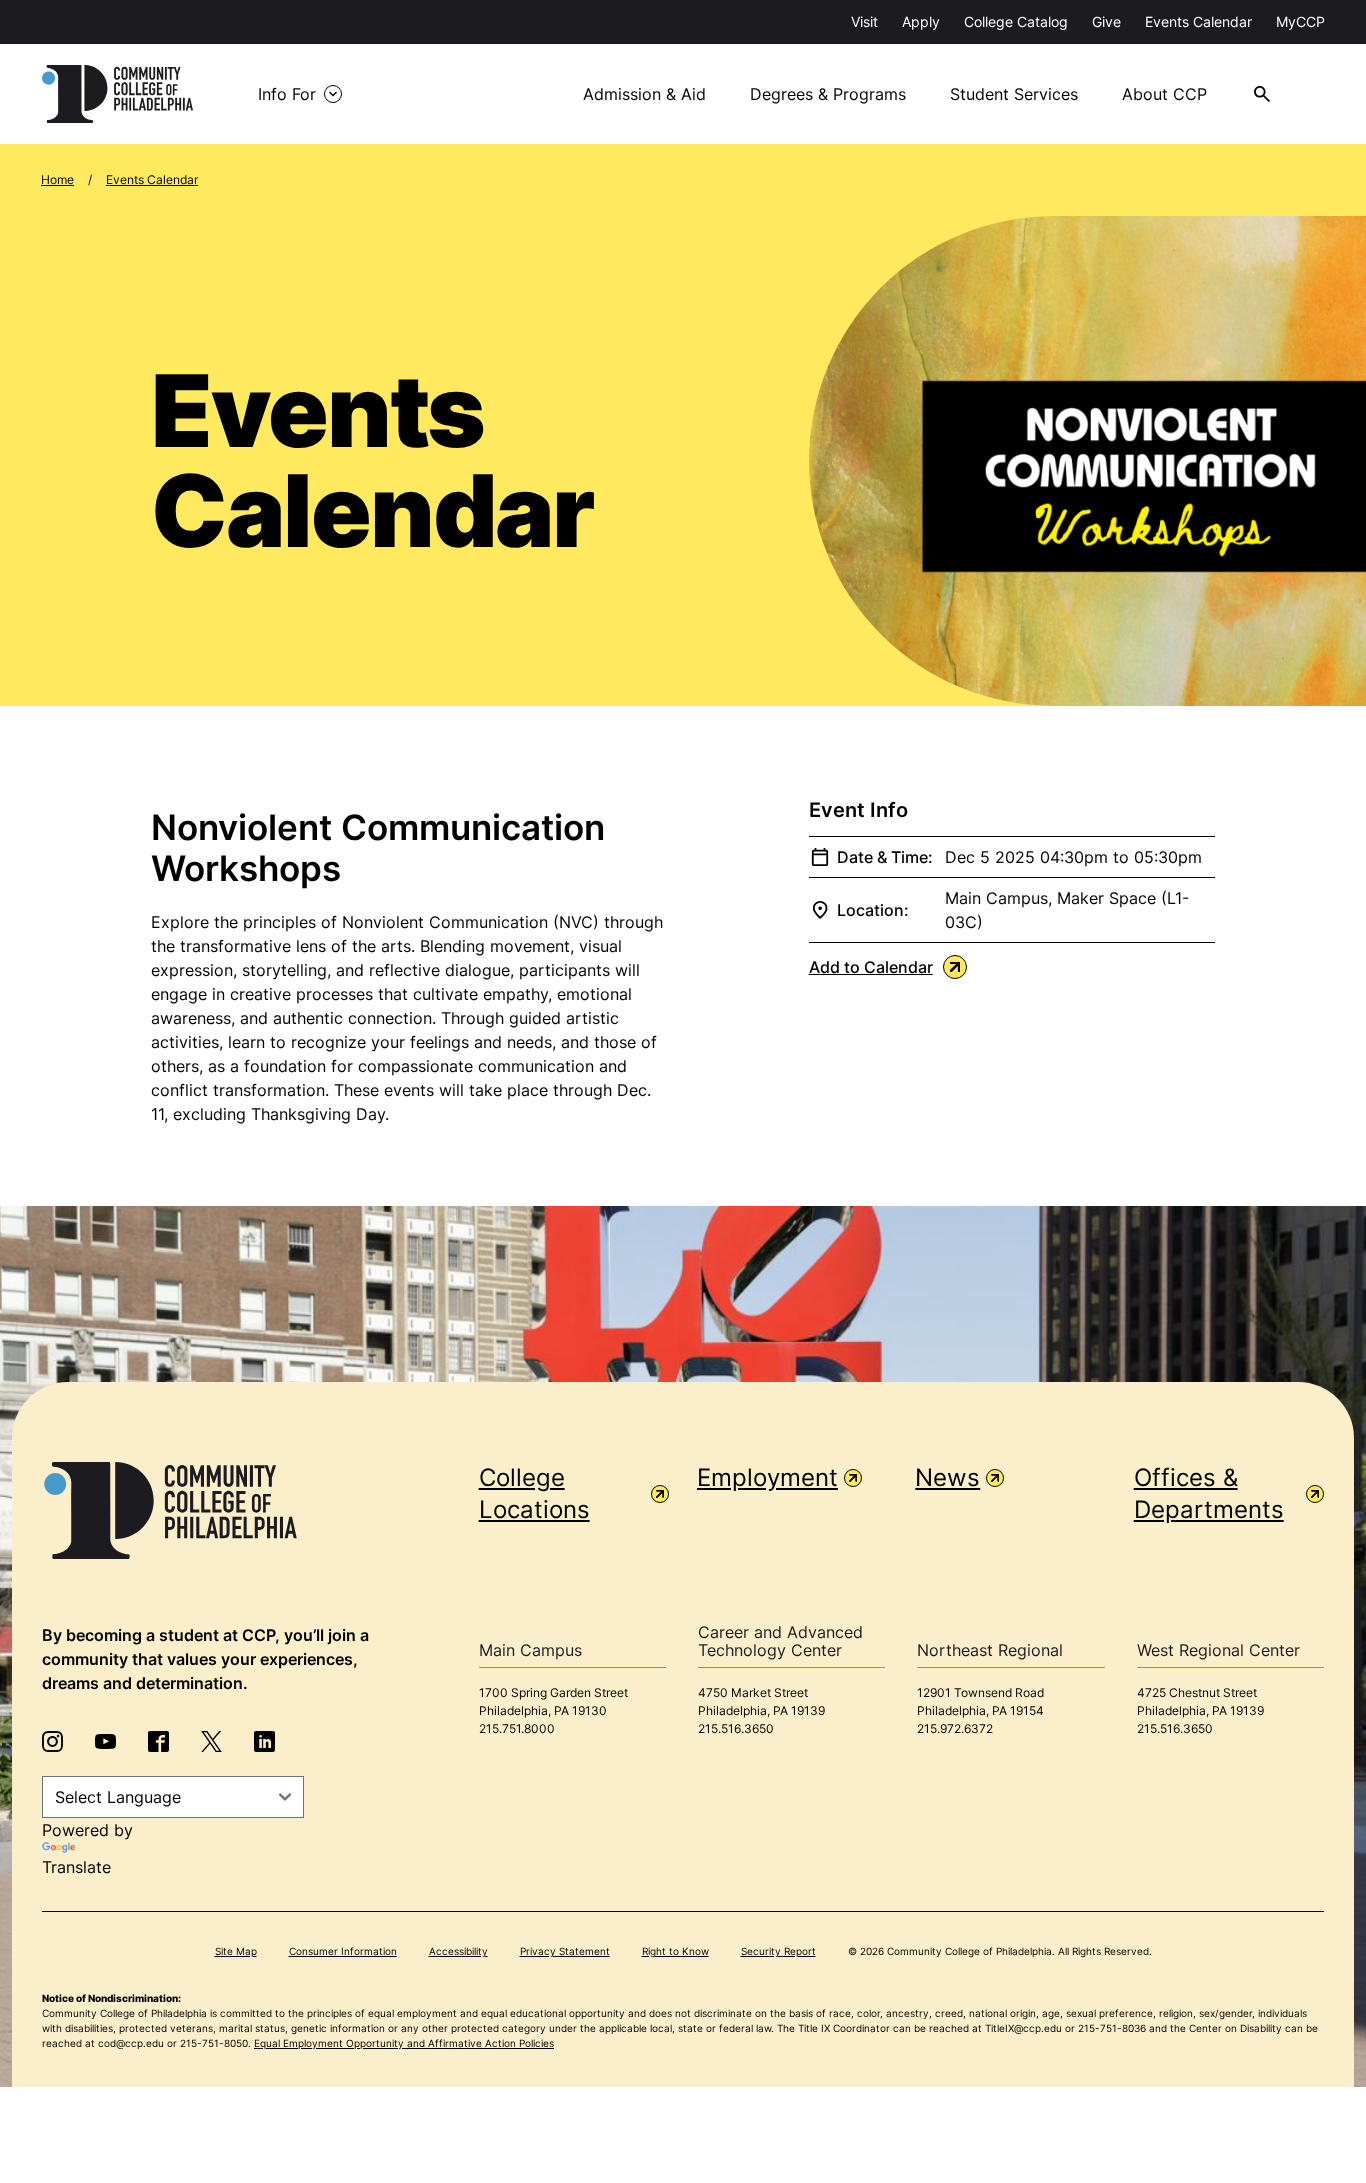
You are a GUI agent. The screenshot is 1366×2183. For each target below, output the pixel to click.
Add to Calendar (871, 967)
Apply (921, 21)
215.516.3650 (736, 1728)
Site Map (236, 1951)
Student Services (1014, 94)
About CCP (1164, 94)
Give (1106, 21)
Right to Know (675, 1951)
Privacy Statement (565, 1951)
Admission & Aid (644, 94)
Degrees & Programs (828, 94)
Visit (864, 21)
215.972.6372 (955, 1728)
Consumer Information (343, 1951)
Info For (287, 94)
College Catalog (1016, 21)
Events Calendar (1198, 21)
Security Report (778, 1951)
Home (57, 179)
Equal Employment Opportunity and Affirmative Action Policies (404, 2043)
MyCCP (1300, 21)
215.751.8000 (517, 1728)
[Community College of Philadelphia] (117, 94)
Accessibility (458, 1951)
